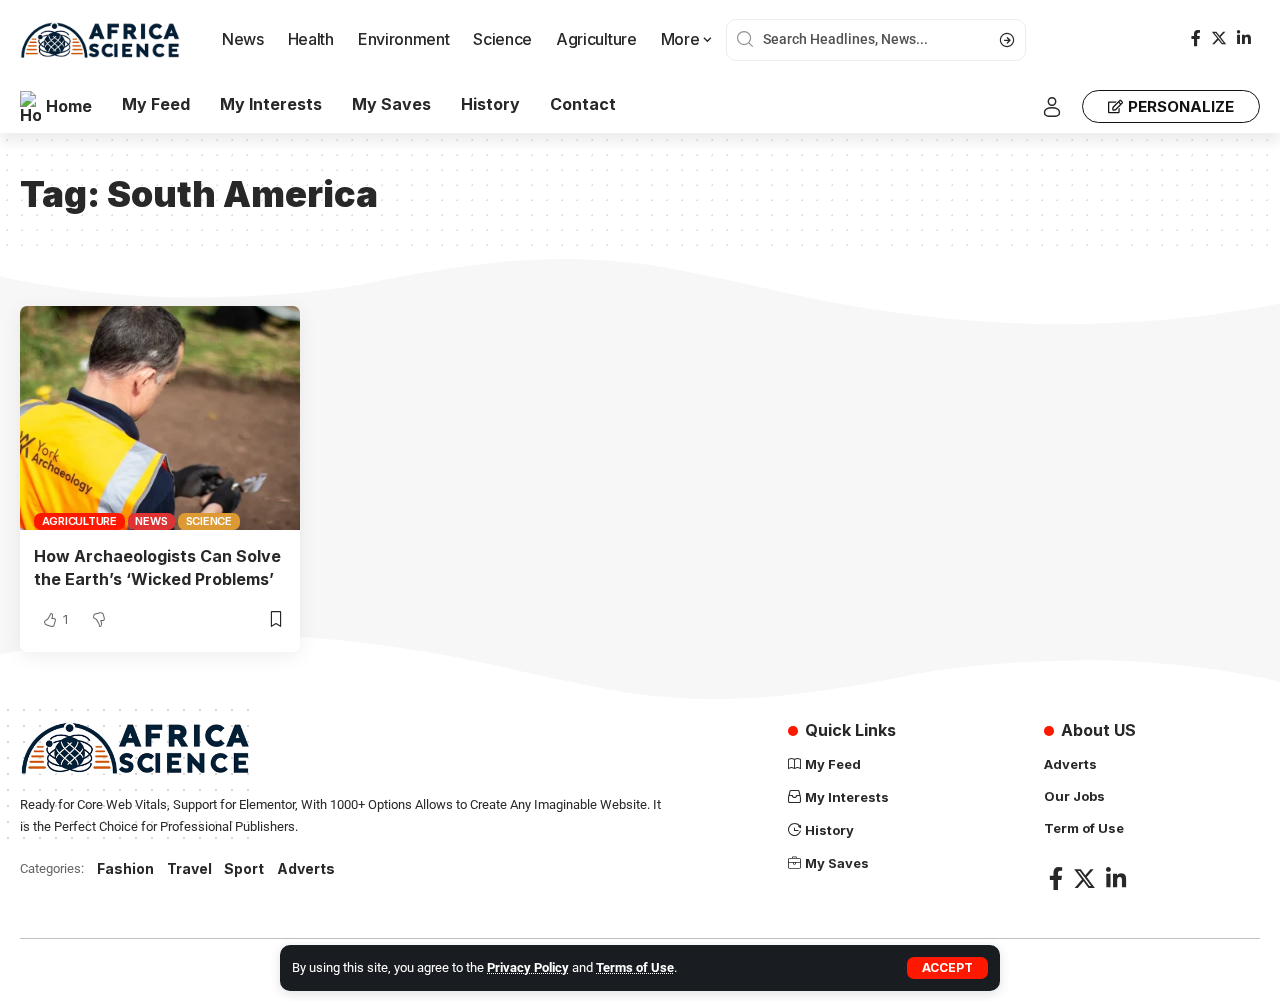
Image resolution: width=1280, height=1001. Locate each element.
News (151, 521)
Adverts (306, 868)
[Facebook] (1196, 38)
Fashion (125, 868)
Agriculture (79, 521)
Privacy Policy (528, 967)
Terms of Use (635, 967)
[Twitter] (1219, 38)
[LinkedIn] (1244, 38)
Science (209, 521)
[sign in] (1052, 107)
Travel (189, 868)
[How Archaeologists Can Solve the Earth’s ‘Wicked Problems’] (160, 418)
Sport (244, 868)
